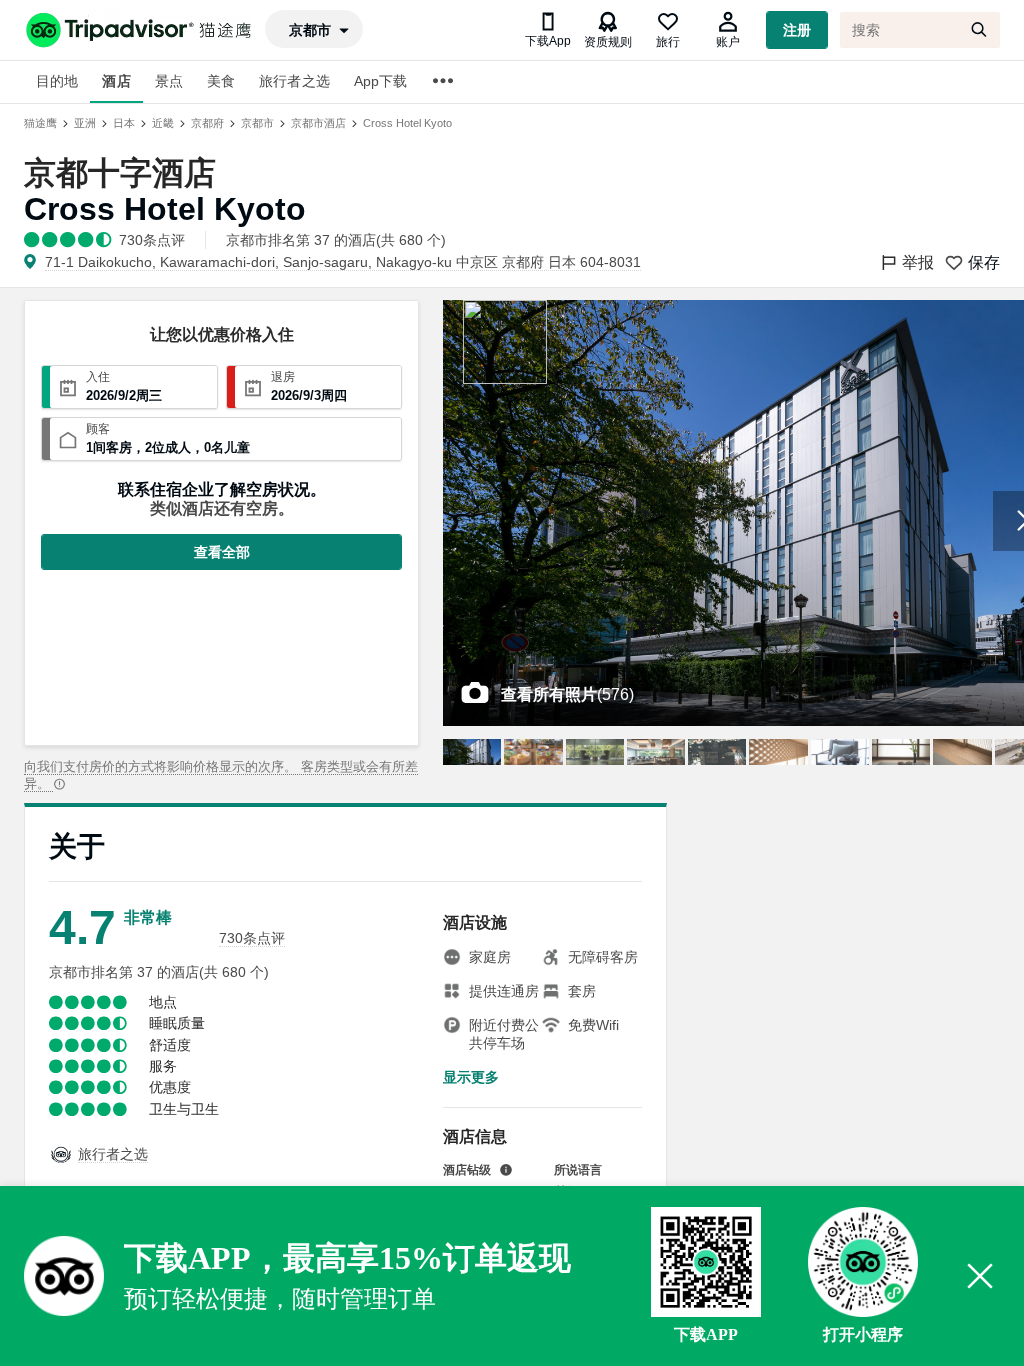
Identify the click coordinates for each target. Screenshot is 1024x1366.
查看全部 (222, 552)
